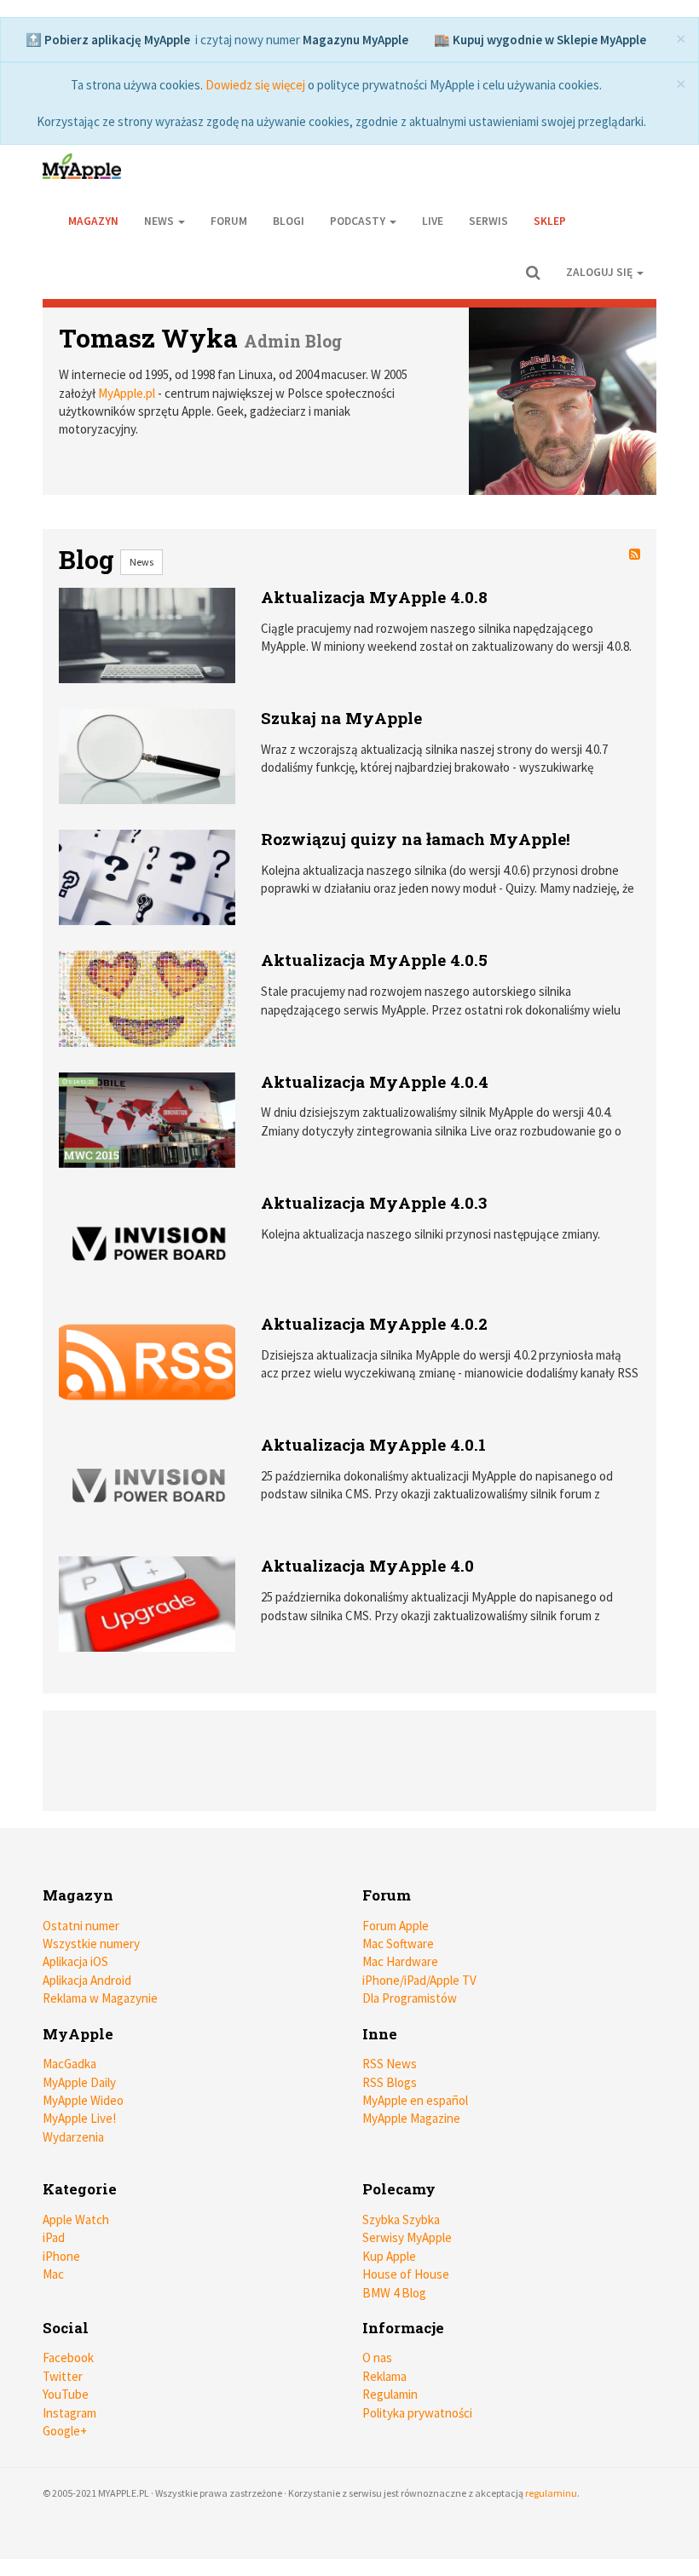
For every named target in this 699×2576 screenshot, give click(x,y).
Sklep (550, 221)
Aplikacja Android (87, 1980)
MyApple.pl (127, 393)
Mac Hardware (400, 1961)
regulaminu (551, 2493)
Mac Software (398, 1943)
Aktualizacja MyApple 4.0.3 (374, 1202)
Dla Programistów (410, 1998)
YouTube (66, 2394)
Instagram (69, 2413)
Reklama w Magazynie (100, 1998)
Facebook (68, 2357)
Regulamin (390, 2394)
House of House (406, 2274)
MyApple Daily (79, 2082)
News (142, 562)
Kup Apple (389, 2256)
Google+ (65, 2431)
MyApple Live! (79, 2118)
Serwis (488, 221)
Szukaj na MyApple (341, 718)
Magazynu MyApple (355, 40)
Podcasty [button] (359, 221)
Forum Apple (396, 1926)
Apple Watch (76, 2219)
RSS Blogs (390, 2082)
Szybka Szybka (401, 2219)
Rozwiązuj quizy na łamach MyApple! (416, 839)
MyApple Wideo (83, 2100)
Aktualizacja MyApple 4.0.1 (373, 1444)
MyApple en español (415, 2100)
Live (433, 221)
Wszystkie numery (91, 1943)
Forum (229, 221)
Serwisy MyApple (407, 2237)
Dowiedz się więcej (255, 85)
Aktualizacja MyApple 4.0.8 (374, 597)
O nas (377, 2357)
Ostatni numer (81, 1926)
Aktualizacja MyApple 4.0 (367, 1565)
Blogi (289, 221)
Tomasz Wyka (148, 338)
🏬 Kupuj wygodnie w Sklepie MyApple (540, 40)
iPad (54, 2237)
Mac (53, 2274)
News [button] (160, 221)
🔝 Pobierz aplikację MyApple (108, 40)
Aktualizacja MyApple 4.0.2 (374, 1323)
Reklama (384, 2376)
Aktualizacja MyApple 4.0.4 (375, 1081)
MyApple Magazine (411, 2118)
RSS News (390, 2064)
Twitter (63, 2376)
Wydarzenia (73, 2137)
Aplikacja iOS (75, 1961)
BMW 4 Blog (394, 2293)
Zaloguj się (601, 272)
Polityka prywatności (417, 2413)
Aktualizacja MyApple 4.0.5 (374, 960)
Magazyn (93, 221)
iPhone (61, 2256)
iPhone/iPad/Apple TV (419, 1980)
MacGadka (69, 2064)
